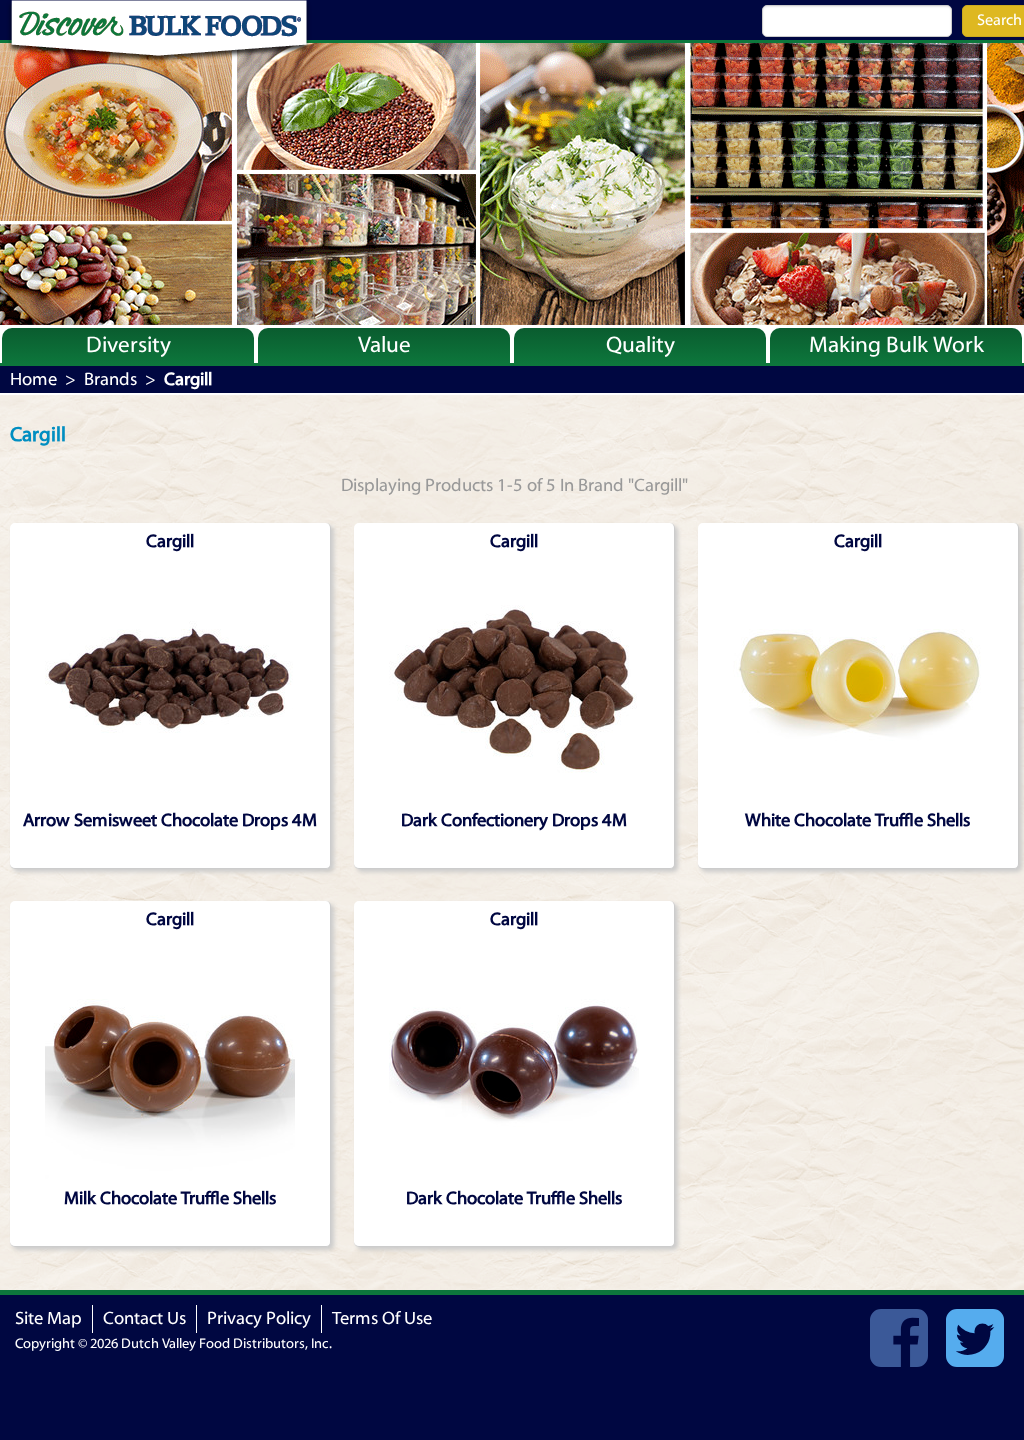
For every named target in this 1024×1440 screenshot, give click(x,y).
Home (33, 379)
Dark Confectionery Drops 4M (514, 820)
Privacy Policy (259, 1318)
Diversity (128, 345)
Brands (110, 379)
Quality (640, 345)
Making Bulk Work (896, 345)
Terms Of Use (382, 1318)
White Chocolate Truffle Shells (857, 820)
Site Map (48, 1318)
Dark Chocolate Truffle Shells (514, 1198)
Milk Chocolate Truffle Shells (170, 1198)
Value (384, 345)
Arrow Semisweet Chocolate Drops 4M (170, 820)
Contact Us (144, 1318)
